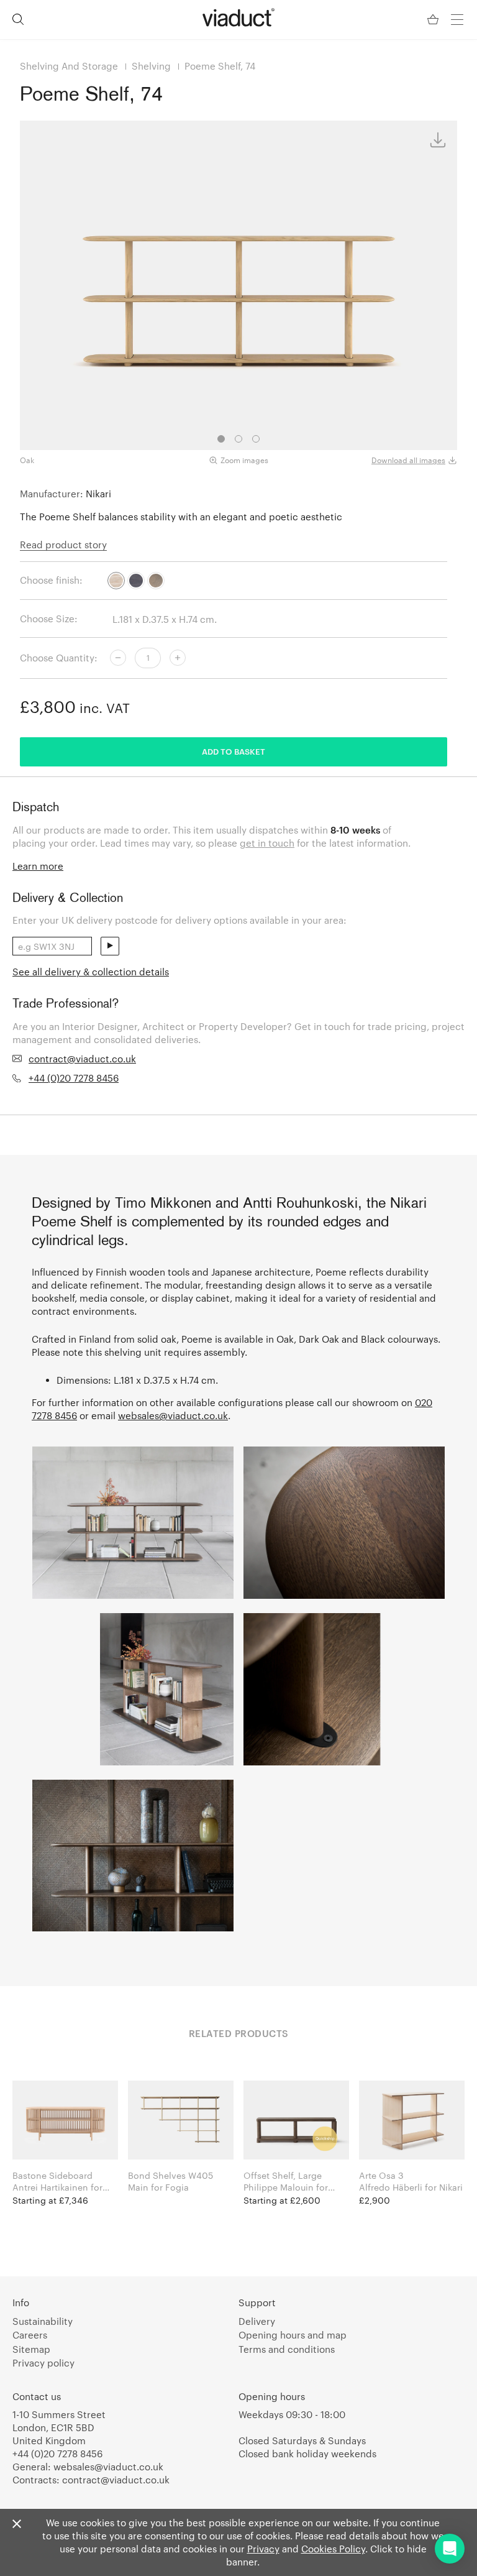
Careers (30, 2335)
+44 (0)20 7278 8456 (74, 1078)
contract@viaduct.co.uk (82, 1059)
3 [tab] (256, 439)
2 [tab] (238, 439)
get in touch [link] (267, 843)
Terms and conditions (287, 2349)
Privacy (263, 2549)
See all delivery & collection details (91, 972)
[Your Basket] (434, 20)
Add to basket (234, 752)
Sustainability (43, 2321)
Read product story (63, 545)
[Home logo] (238, 17)
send (110, 946)
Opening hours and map (293, 2335)
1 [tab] (221, 439)
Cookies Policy (333, 2549)
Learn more (38, 866)
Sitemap (31, 2349)
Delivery (257, 2321)
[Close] (17, 2524)
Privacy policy (43, 2363)
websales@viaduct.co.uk (173, 1415)
